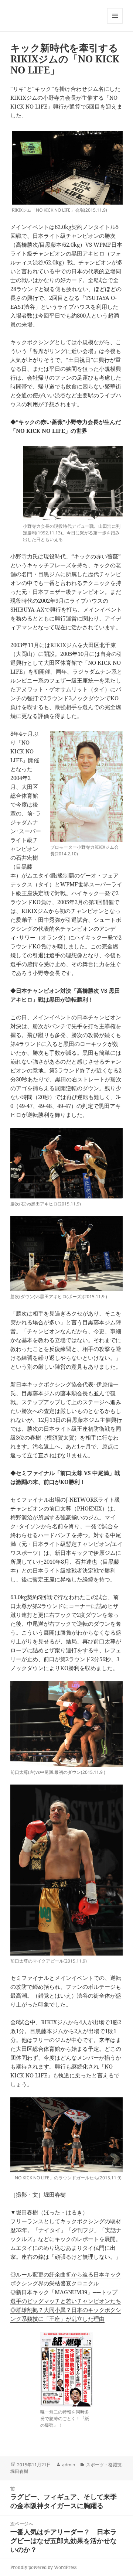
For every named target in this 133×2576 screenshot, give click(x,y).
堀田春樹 (19, 2471)
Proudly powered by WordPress (43, 2567)
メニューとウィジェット (115, 23)
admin (69, 2465)
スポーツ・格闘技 (104, 2465)
